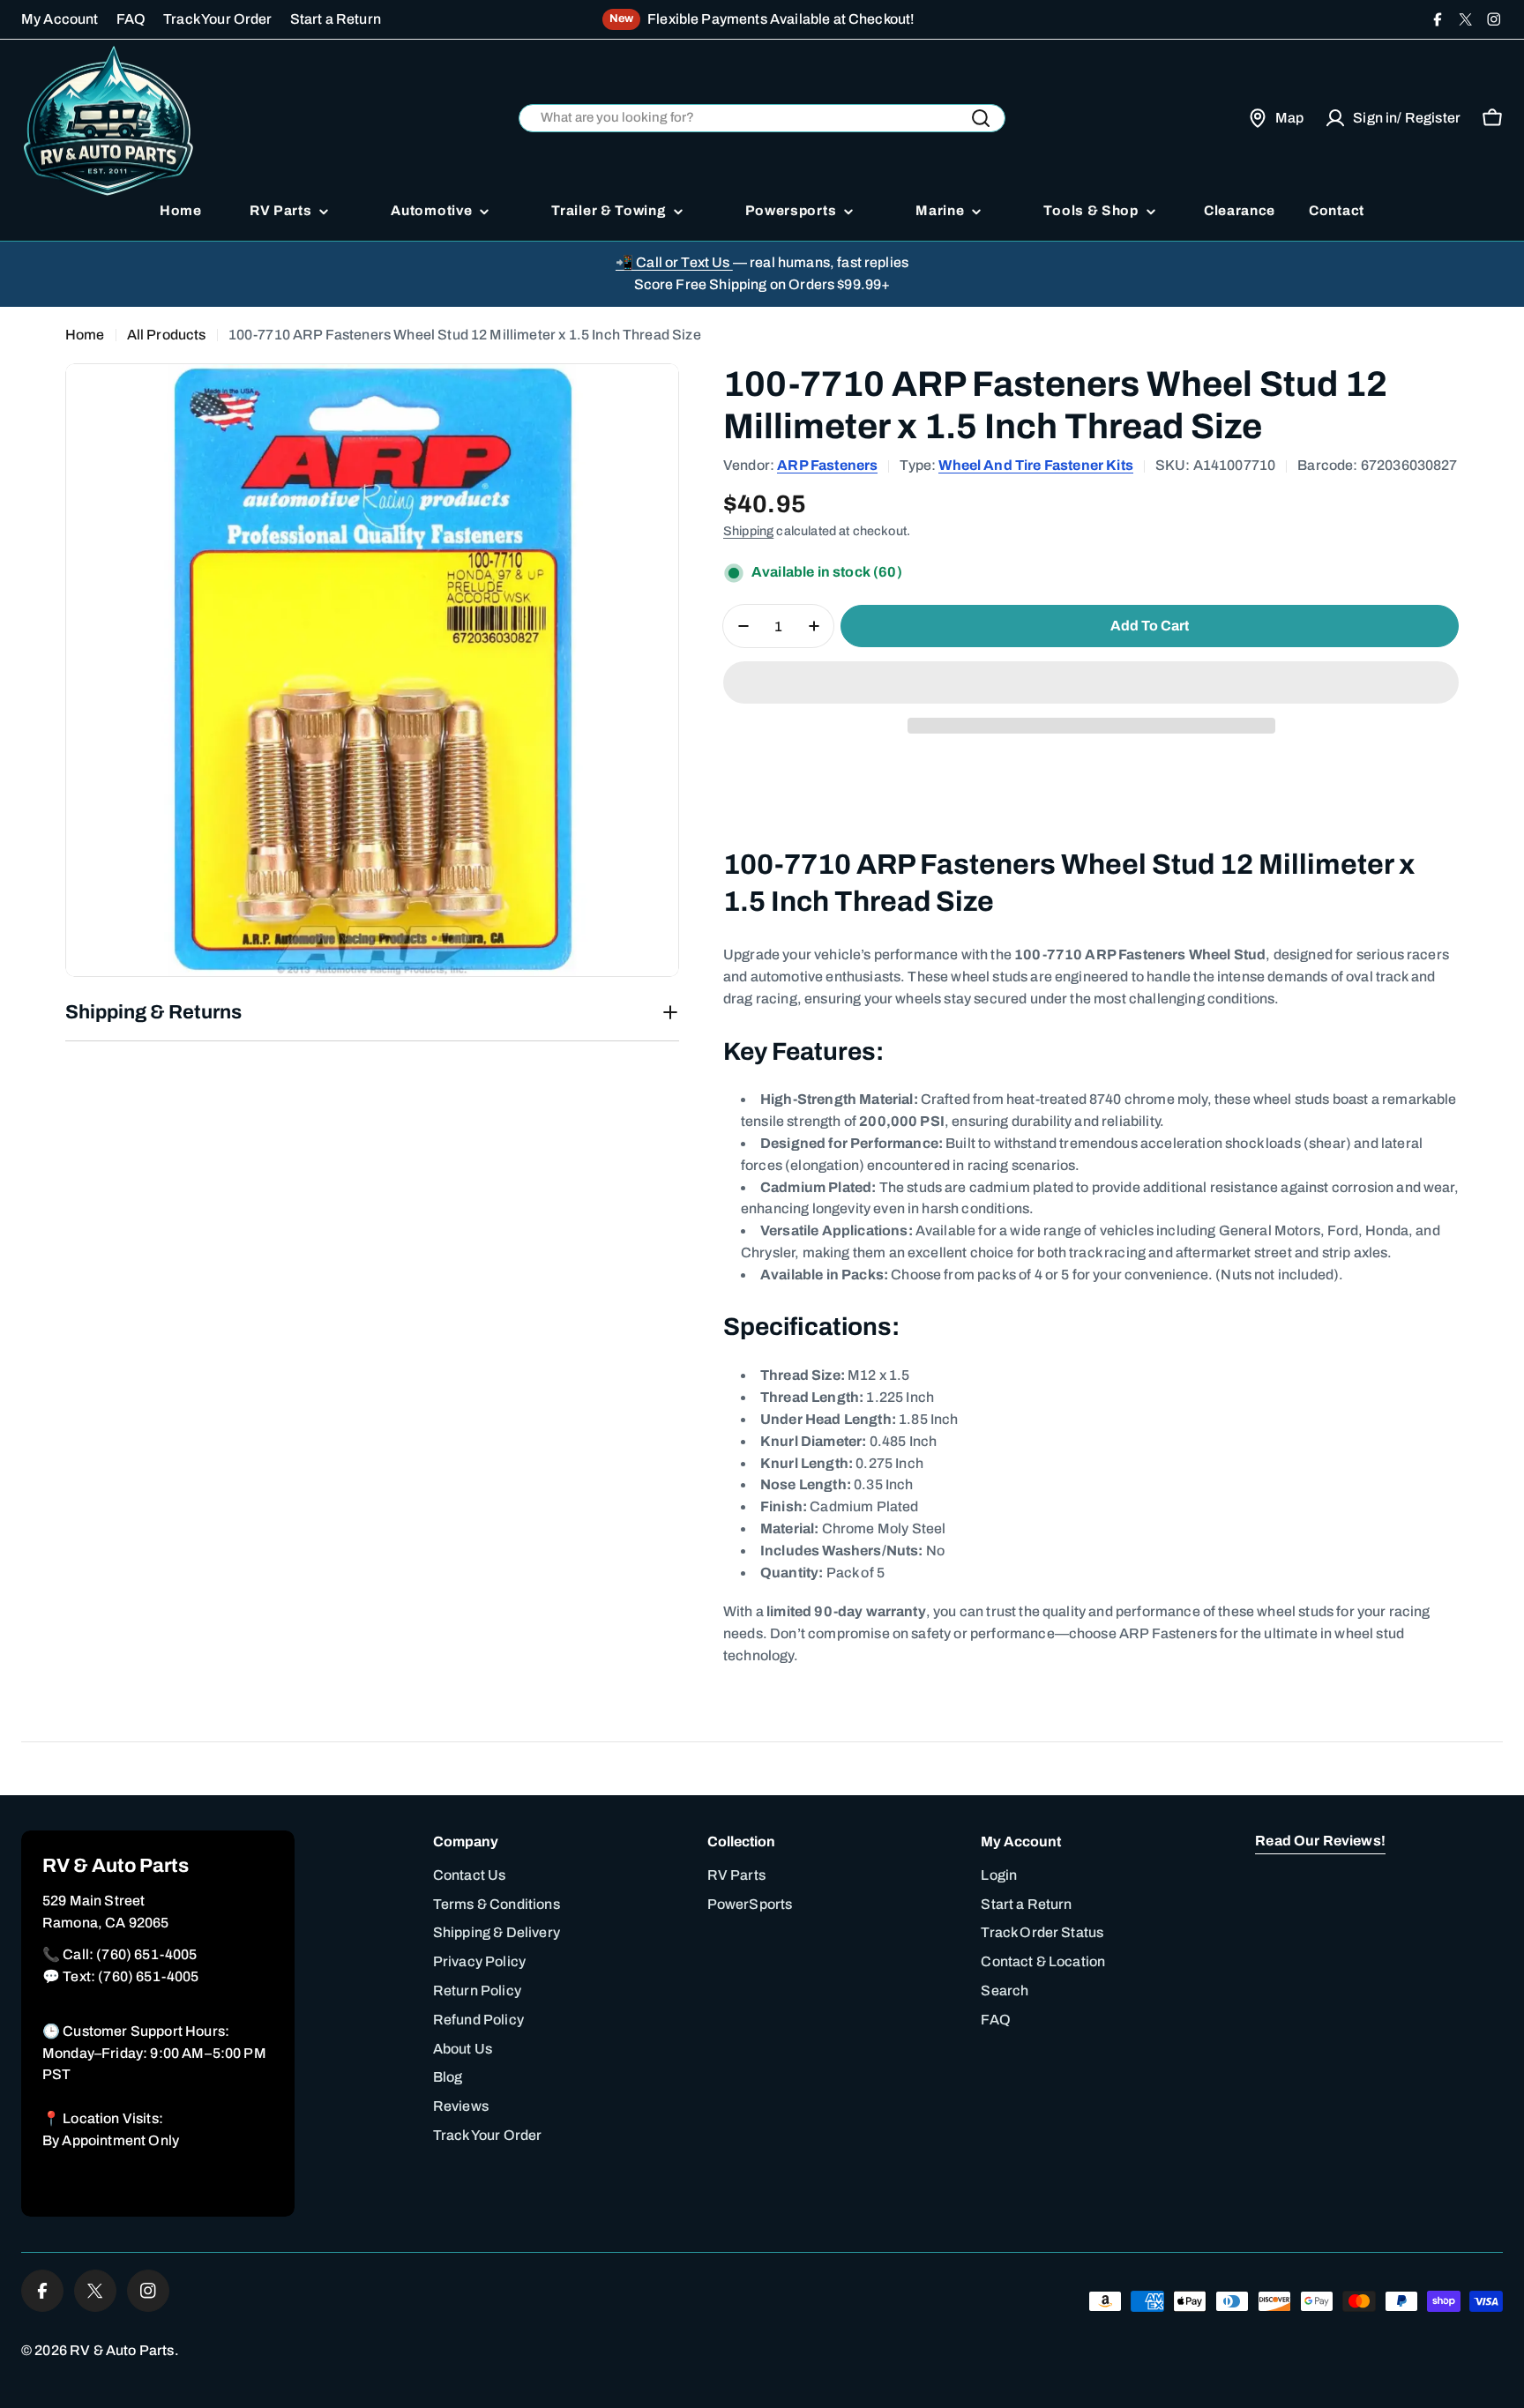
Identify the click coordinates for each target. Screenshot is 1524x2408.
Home (85, 335)
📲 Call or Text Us (674, 262)
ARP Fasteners (827, 465)
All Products (167, 335)
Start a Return (336, 19)
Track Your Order (218, 19)
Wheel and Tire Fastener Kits (1035, 465)
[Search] (981, 118)
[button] (1091, 682)
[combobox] (762, 119)
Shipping (748, 531)
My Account (60, 19)
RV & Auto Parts (122, 2350)
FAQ (131, 19)
